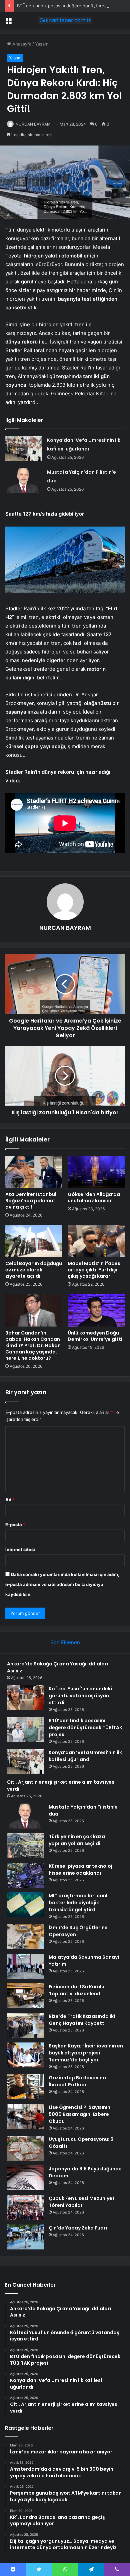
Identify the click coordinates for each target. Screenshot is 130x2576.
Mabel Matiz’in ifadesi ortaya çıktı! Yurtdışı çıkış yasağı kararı (95, 1270)
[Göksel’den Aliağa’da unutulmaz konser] (96, 1172)
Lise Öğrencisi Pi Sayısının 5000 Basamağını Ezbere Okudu (79, 2114)
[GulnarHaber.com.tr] (65, 20)
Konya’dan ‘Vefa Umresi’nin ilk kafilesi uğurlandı (85, 1756)
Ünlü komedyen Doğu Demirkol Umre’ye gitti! (96, 1336)
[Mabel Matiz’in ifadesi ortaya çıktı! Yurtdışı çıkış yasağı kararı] (96, 1241)
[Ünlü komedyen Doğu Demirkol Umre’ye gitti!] (96, 1310)
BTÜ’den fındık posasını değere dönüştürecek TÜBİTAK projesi (85, 1728)
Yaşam (42, 44)
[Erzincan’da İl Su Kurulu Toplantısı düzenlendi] (25, 1996)
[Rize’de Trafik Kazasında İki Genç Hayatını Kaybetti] (25, 2025)
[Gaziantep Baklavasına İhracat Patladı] (25, 2087)
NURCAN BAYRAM (33, 124)
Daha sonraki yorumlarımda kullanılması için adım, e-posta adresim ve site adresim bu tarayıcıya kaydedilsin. (62, 1584)
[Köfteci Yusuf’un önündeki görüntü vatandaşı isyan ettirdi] (25, 1698)
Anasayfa (21, 44)
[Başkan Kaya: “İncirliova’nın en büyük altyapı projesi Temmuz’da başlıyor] (25, 2055)
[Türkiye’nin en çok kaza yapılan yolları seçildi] (25, 1846)
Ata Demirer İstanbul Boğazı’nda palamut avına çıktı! (31, 1201)
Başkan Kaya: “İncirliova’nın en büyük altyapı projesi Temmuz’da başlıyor (86, 2053)
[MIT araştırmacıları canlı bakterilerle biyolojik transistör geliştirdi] (25, 1905)
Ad (10, 1500)
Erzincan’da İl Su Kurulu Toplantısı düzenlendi (76, 1990)
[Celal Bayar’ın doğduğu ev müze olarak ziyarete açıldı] (34, 1241)
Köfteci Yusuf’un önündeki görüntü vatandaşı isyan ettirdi (80, 1696)
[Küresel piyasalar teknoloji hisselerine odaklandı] (25, 1875)
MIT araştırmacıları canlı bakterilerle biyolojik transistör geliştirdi (79, 1903)
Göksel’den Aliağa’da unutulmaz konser (94, 1197)
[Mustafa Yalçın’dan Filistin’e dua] (24, 480)
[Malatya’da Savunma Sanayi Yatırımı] (25, 1966)
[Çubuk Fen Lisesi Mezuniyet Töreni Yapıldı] (25, 2207)
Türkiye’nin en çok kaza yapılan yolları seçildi (77, 1840)
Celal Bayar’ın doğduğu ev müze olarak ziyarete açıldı (34, 1270)
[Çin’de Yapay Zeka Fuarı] (25, 2237)
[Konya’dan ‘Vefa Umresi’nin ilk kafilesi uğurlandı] (24, 448)
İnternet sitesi (20, 1549)
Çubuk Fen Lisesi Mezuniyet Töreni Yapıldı (82, 2202)
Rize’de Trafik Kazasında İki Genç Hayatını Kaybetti (82, 2020)
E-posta (15, 1525)
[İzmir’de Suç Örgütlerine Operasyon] (25, 1937)
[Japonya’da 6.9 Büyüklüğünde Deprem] (25, 2178)
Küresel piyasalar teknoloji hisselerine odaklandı (81, 1870)
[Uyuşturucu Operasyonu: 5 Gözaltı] (25, 2148)
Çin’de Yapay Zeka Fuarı (78, 2228)
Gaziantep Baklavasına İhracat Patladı (77, 2081)
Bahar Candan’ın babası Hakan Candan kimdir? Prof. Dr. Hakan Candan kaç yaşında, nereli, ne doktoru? (33, 1345)
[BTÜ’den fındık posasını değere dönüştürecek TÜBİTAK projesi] (25, 1730)
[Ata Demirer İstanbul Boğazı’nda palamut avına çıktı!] (34, 1172)
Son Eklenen (65, 1642)
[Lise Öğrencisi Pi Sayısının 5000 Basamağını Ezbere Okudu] (25, 2116)
